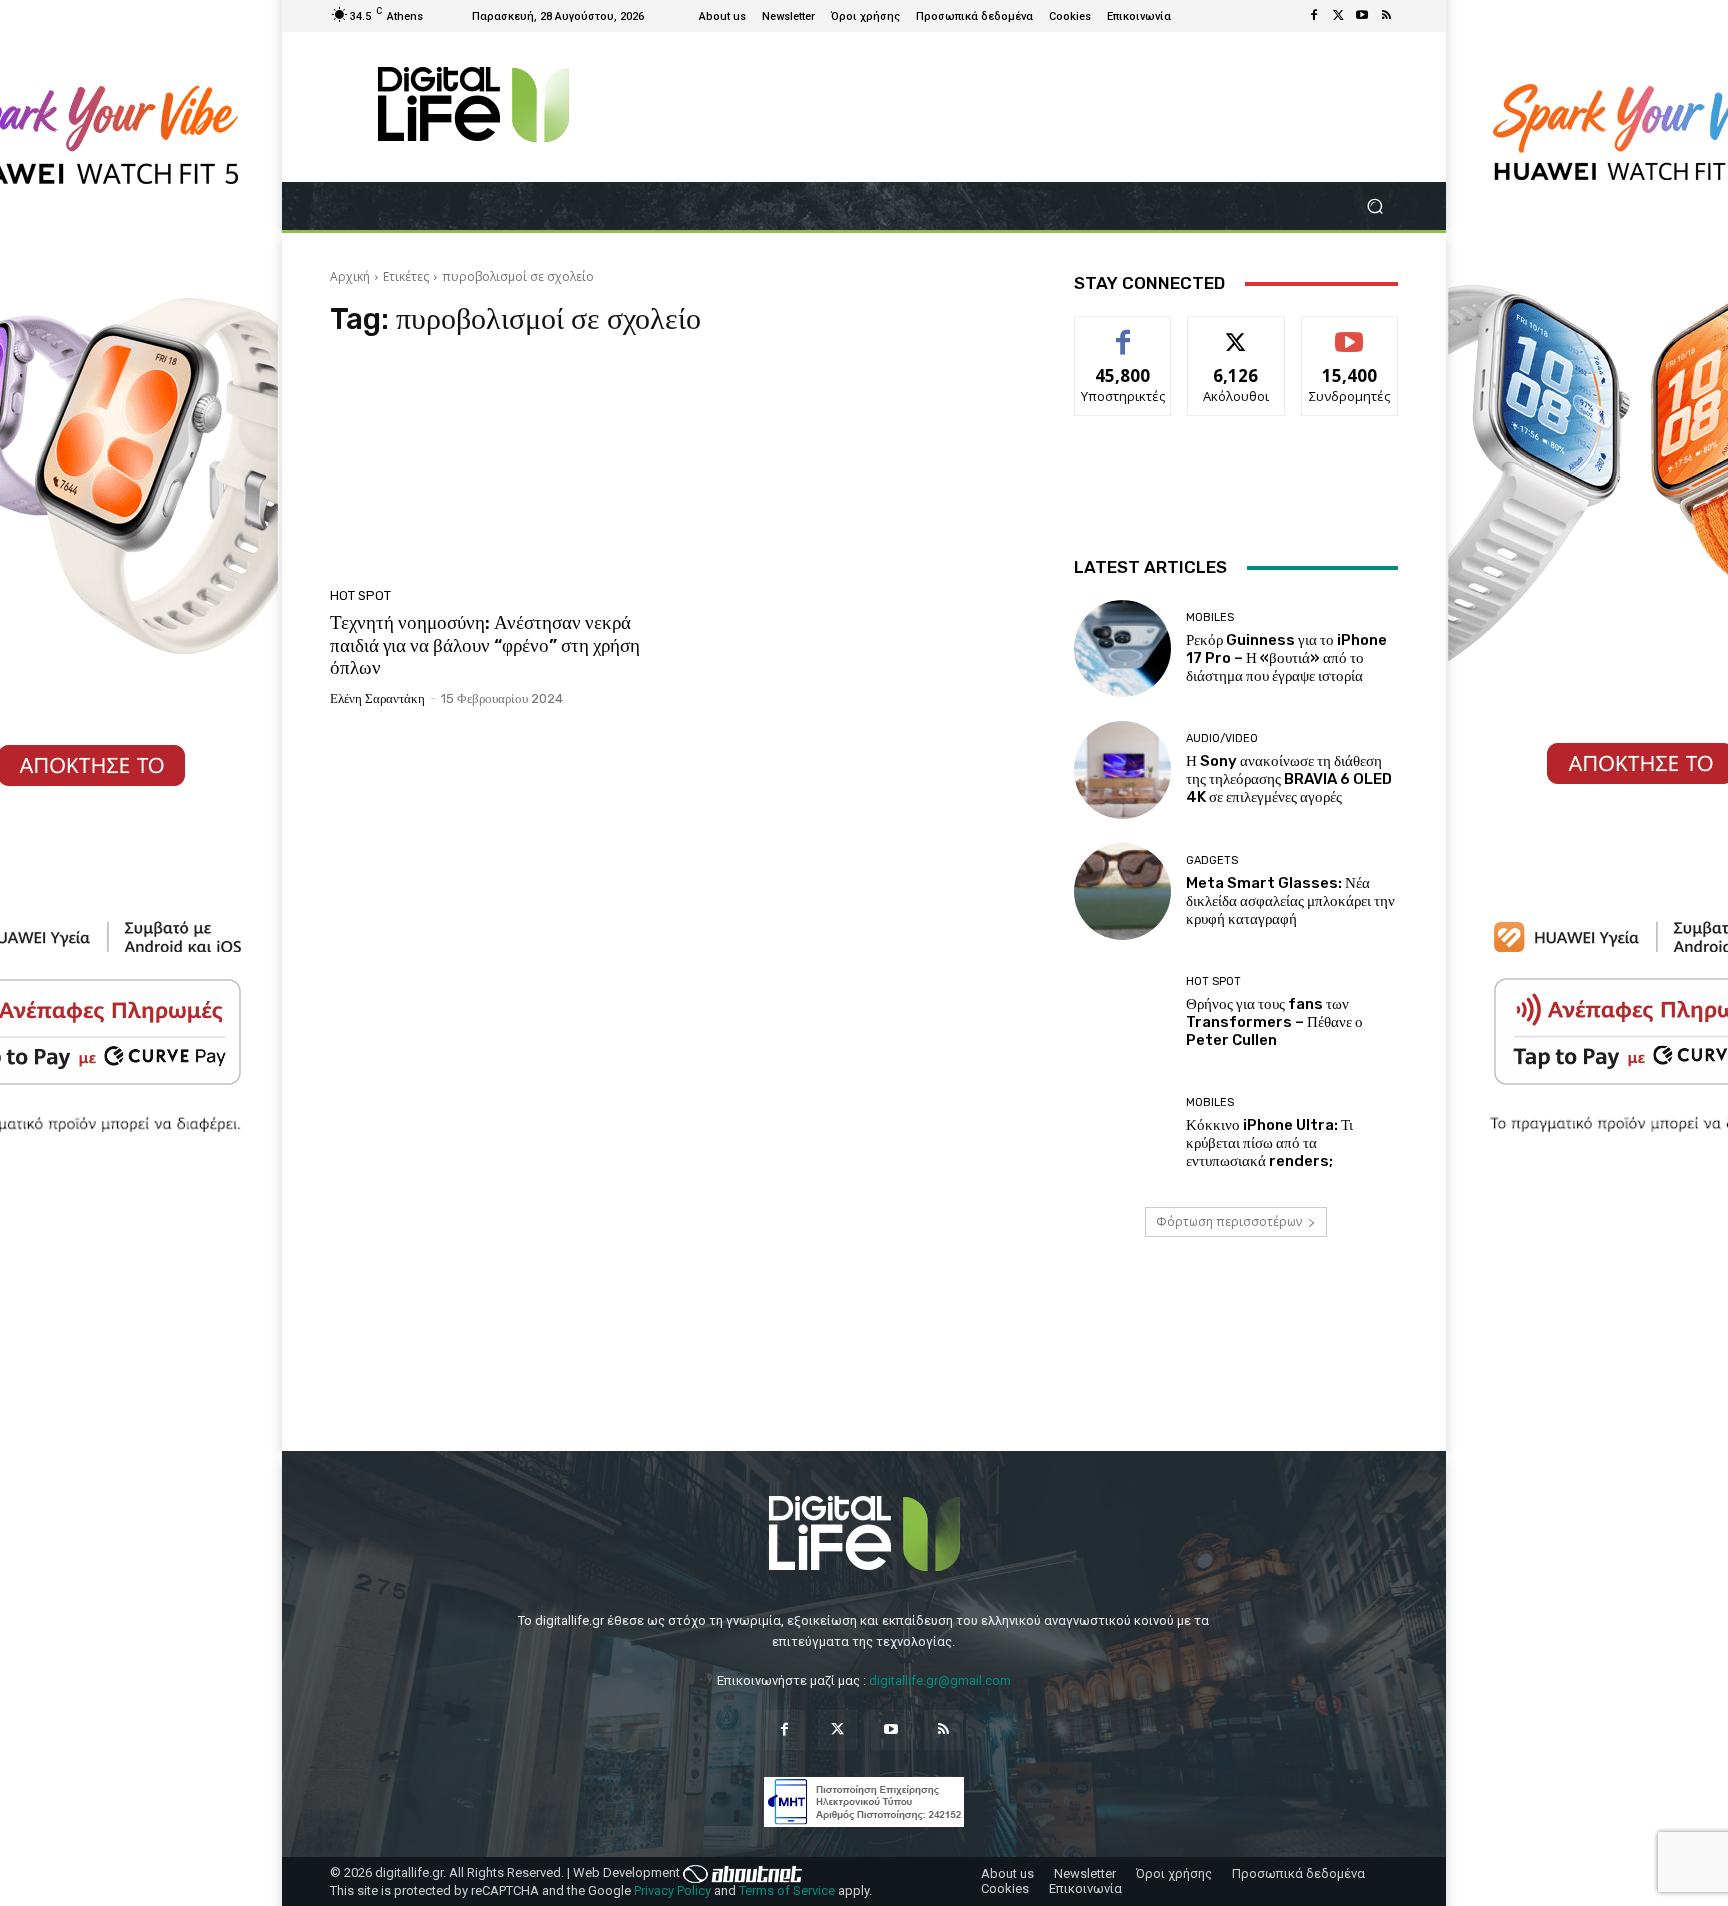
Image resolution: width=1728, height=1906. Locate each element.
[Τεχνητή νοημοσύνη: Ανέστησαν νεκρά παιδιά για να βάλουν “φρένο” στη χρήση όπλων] (498, 468)
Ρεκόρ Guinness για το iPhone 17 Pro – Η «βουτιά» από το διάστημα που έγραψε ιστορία (1286, 658)
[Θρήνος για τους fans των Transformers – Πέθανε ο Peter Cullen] (1122, 1012)
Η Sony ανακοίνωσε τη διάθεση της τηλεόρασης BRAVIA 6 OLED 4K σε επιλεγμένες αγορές (1289, 779)
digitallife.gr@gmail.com (940, 1680)
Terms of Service (787, 1890)
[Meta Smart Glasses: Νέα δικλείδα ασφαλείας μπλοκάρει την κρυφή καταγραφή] (1122, 891)
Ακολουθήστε (1236, 331)
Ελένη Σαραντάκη (377, 698)
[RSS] (1386, 16)
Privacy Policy (672, 1890)
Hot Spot (360, 595)
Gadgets (1212, 860)
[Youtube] (1362, 16)
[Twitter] (1338, 16)
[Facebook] (1314, 16)
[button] (1374, 206)
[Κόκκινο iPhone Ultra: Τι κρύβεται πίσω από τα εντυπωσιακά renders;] (1122, 1133)
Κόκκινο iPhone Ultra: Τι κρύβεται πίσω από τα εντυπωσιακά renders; (1269, 1143)
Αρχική (350, 276)
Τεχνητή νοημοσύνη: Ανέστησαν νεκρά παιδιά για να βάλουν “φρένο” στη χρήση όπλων (485, 645)
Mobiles (1210, 617)
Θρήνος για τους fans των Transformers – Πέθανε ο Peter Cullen (1274, 1022)
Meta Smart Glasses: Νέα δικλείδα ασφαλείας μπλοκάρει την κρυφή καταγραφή (1290, 901)
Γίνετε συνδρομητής (1350, 339)
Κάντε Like (1123, 331)
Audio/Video (1222, 738)
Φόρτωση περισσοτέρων (1229, 1221)
